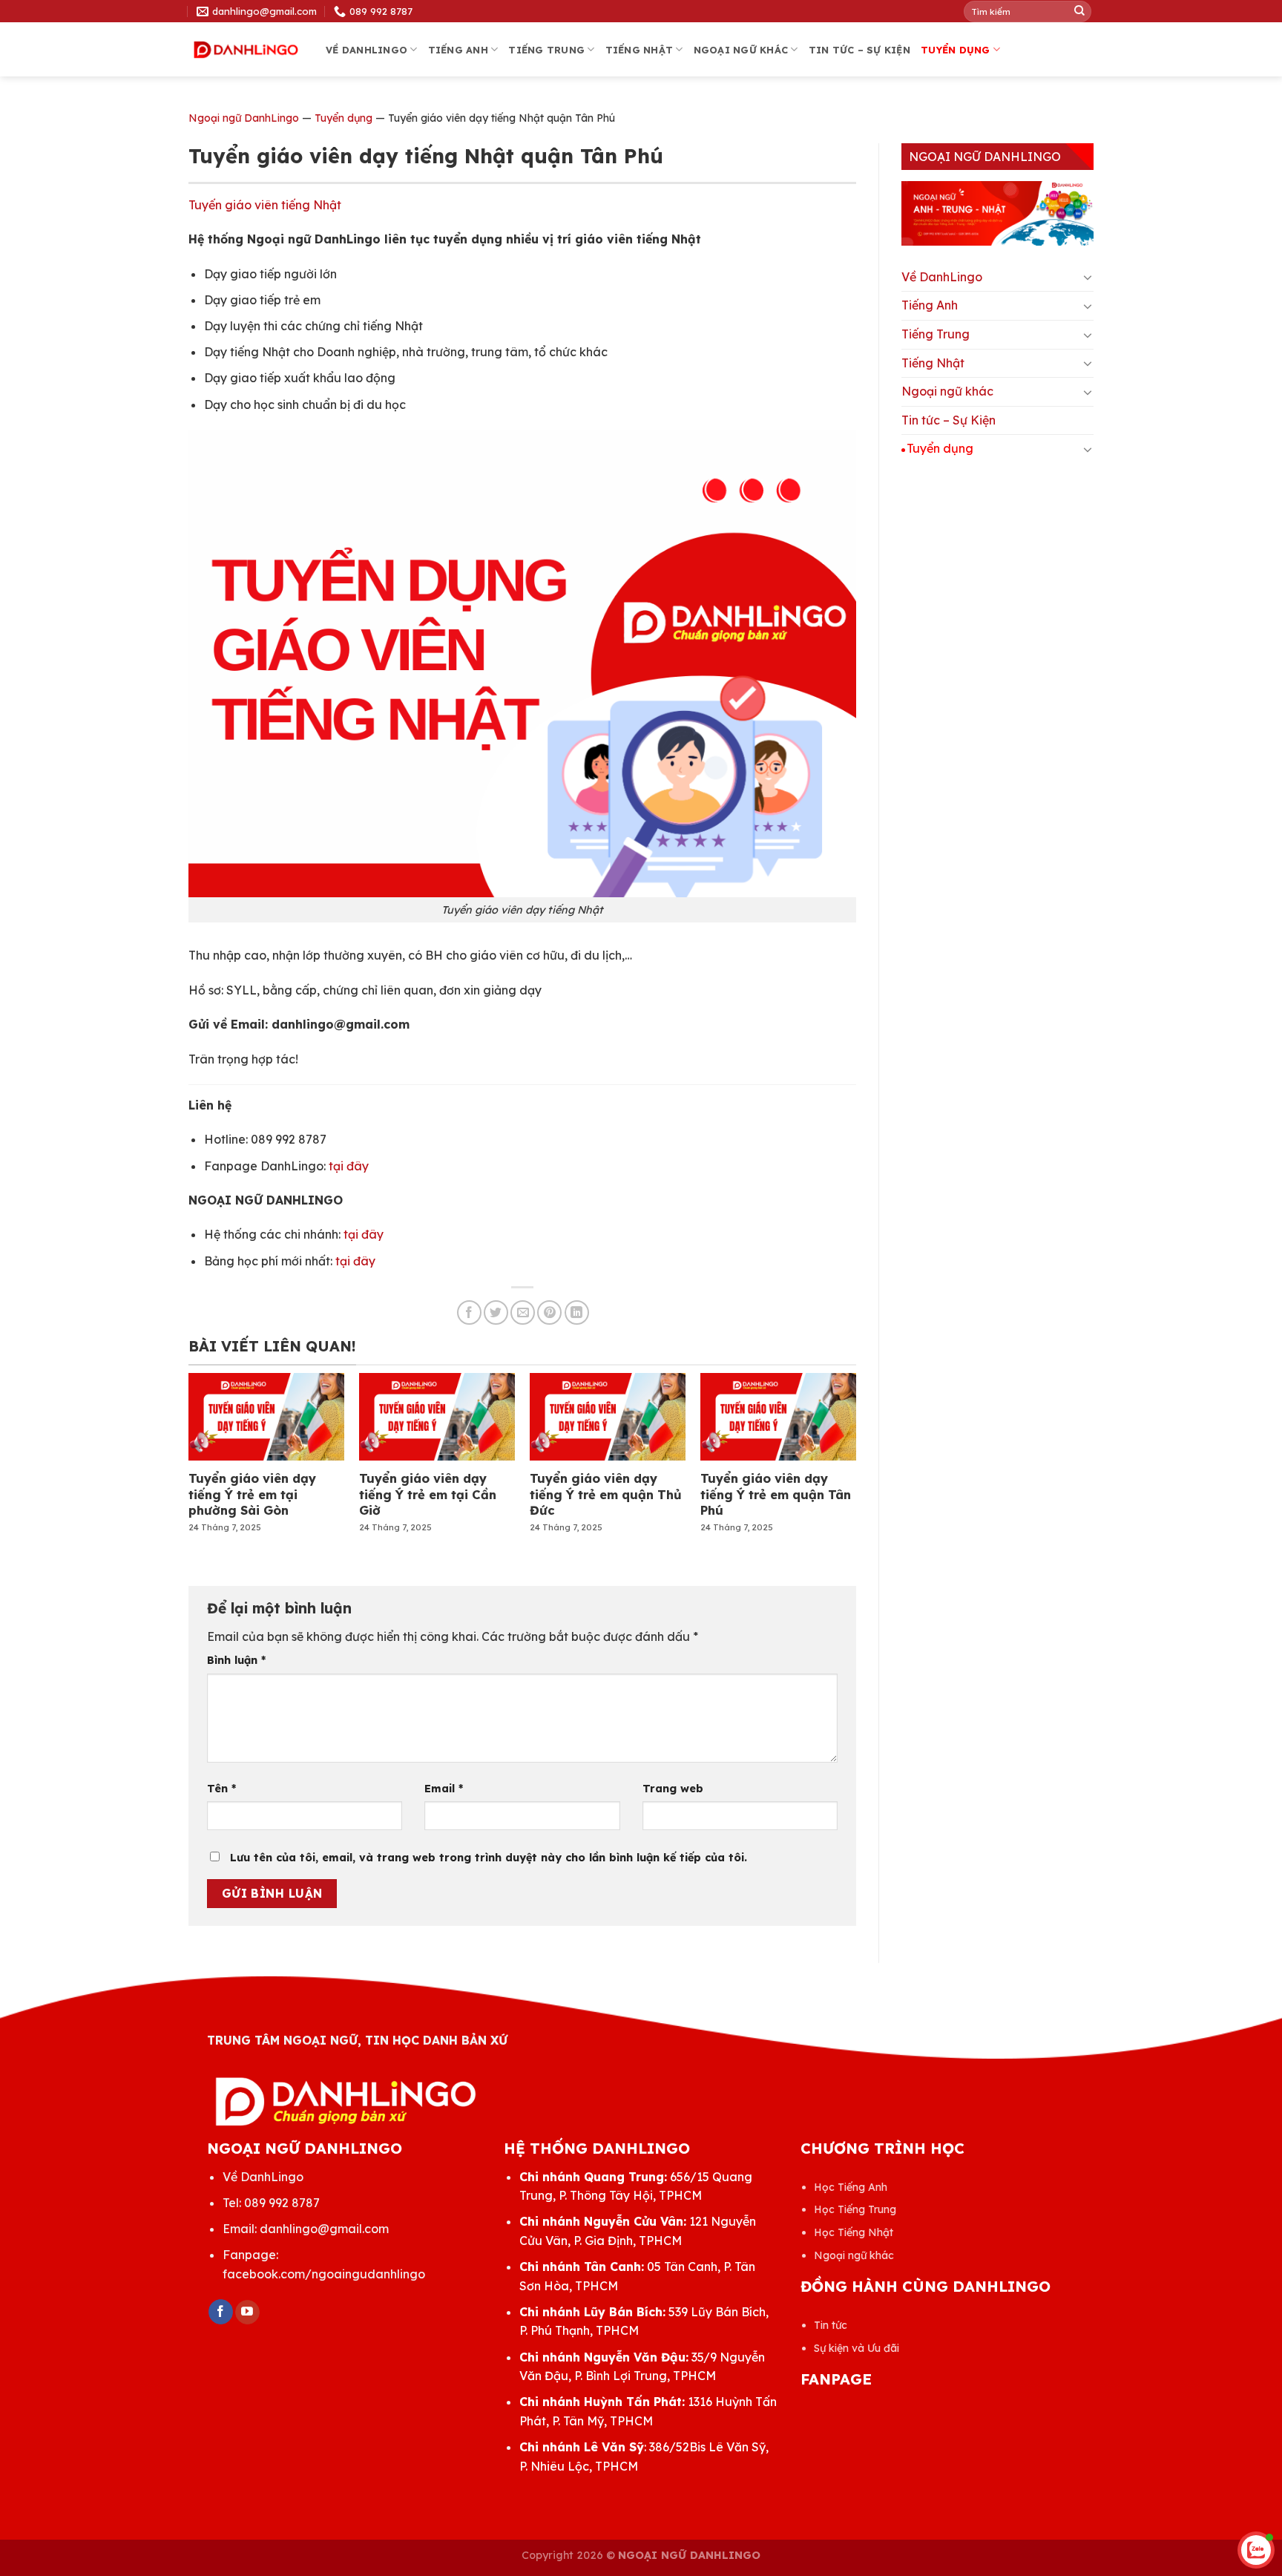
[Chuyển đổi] (1088, 277)
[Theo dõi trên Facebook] (221, 2312)
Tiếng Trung (546, 50)
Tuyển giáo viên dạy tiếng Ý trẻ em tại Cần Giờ (428, 1494)
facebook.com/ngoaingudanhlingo (324, 2274)
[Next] (831, 1435)
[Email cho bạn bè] (523, 1312)
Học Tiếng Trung (855, 2209)
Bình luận (236, 1660)
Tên (221, 1789)
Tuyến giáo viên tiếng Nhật (265, 205)
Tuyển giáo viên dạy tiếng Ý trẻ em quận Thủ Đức (606, 1494)
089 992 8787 (282, 2203)
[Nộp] (1079, 11)
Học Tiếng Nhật (854, 2232)
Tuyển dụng (956, 50)
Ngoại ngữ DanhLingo (244, 118)
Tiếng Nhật (640, 50)
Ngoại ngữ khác (741, 50)
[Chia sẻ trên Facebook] (469, 1312)
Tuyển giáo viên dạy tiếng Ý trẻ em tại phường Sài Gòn (252, 1494)
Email (444, 1789)
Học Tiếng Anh (851, 2187)
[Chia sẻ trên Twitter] (496, 1312)
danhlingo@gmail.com (324, 2229)
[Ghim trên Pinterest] (549, 1312)
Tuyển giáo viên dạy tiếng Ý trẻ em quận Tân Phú (776, 1494)
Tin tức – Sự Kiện (859, 50)
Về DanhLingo (366, 50)
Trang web (673, 1789)
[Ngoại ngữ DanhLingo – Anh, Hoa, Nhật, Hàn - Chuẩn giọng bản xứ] (246, 50)
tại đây (349, 1166)
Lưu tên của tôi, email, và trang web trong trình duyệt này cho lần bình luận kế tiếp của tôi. (489, 1858)
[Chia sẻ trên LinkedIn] (577, 1312)
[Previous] (214, 1435)
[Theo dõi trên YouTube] (247, 2313)
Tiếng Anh (458, 50)
